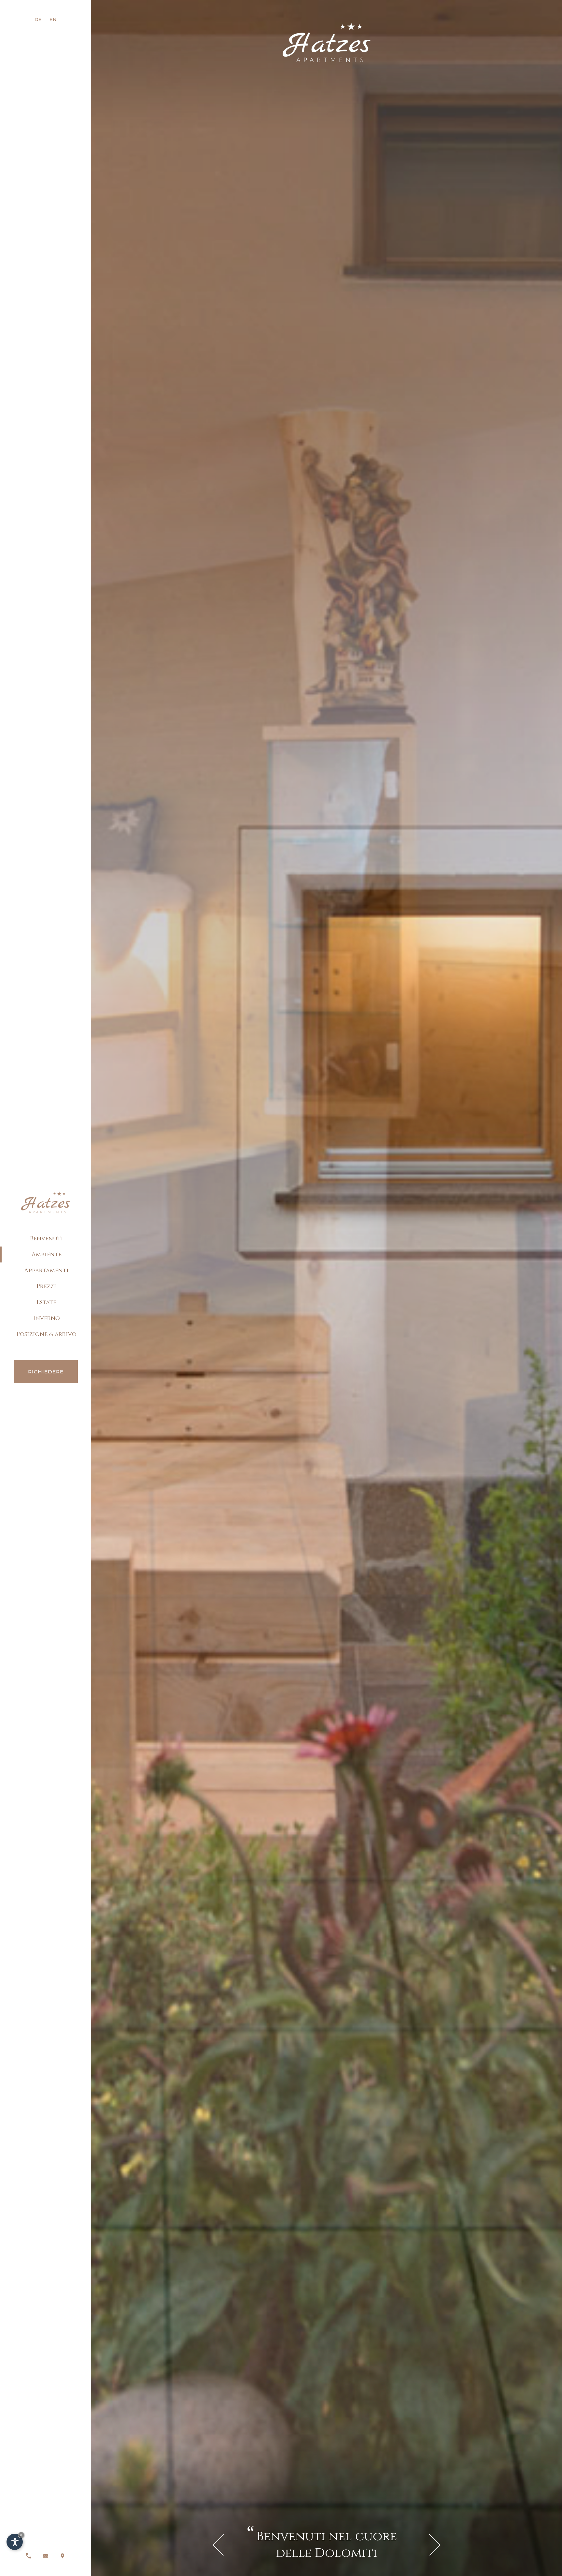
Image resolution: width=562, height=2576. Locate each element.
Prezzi (46, 1286)
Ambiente (47, 1254)
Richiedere (46, 1372)
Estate (46, 1302)
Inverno (47, 1318)
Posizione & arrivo (46, 1334)
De (38, 20)
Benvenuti (47, 1239)
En (53, 20)
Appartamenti (46, 1270)
